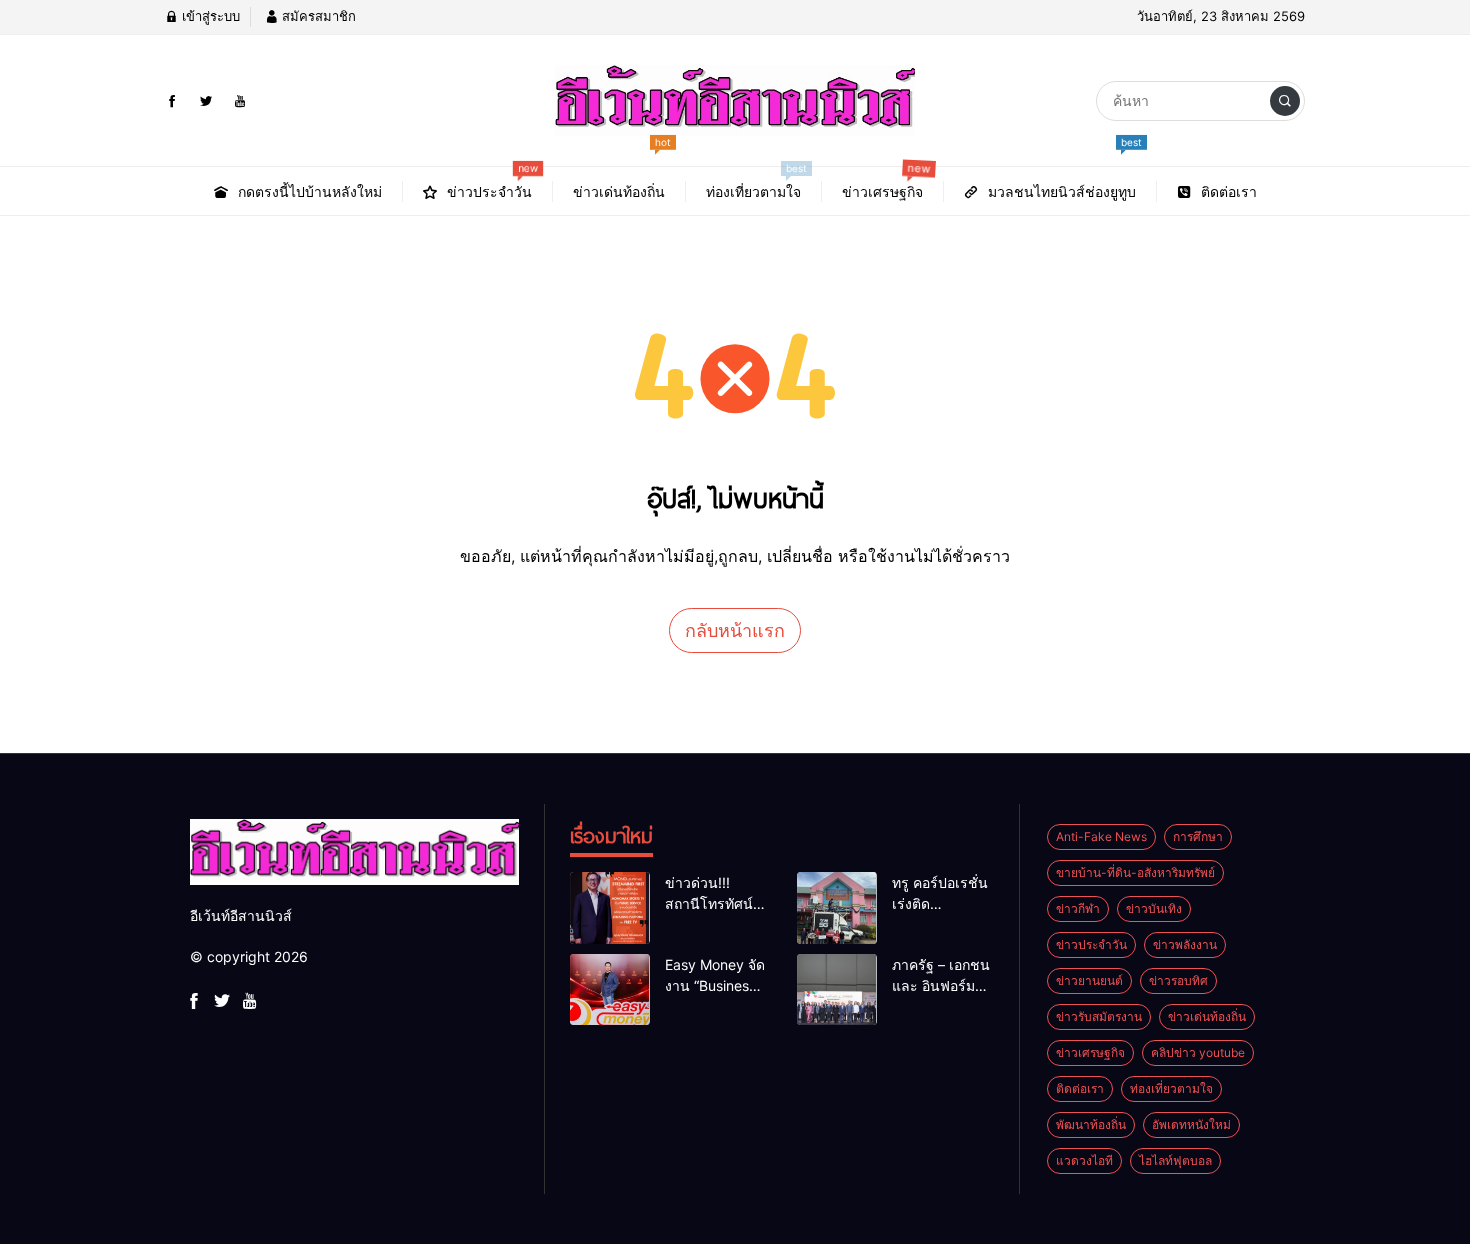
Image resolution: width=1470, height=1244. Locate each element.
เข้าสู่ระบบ (209, 16)
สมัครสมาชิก (317, 16)
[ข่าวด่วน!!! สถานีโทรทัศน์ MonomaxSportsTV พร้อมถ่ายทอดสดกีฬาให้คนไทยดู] (610, 908)
